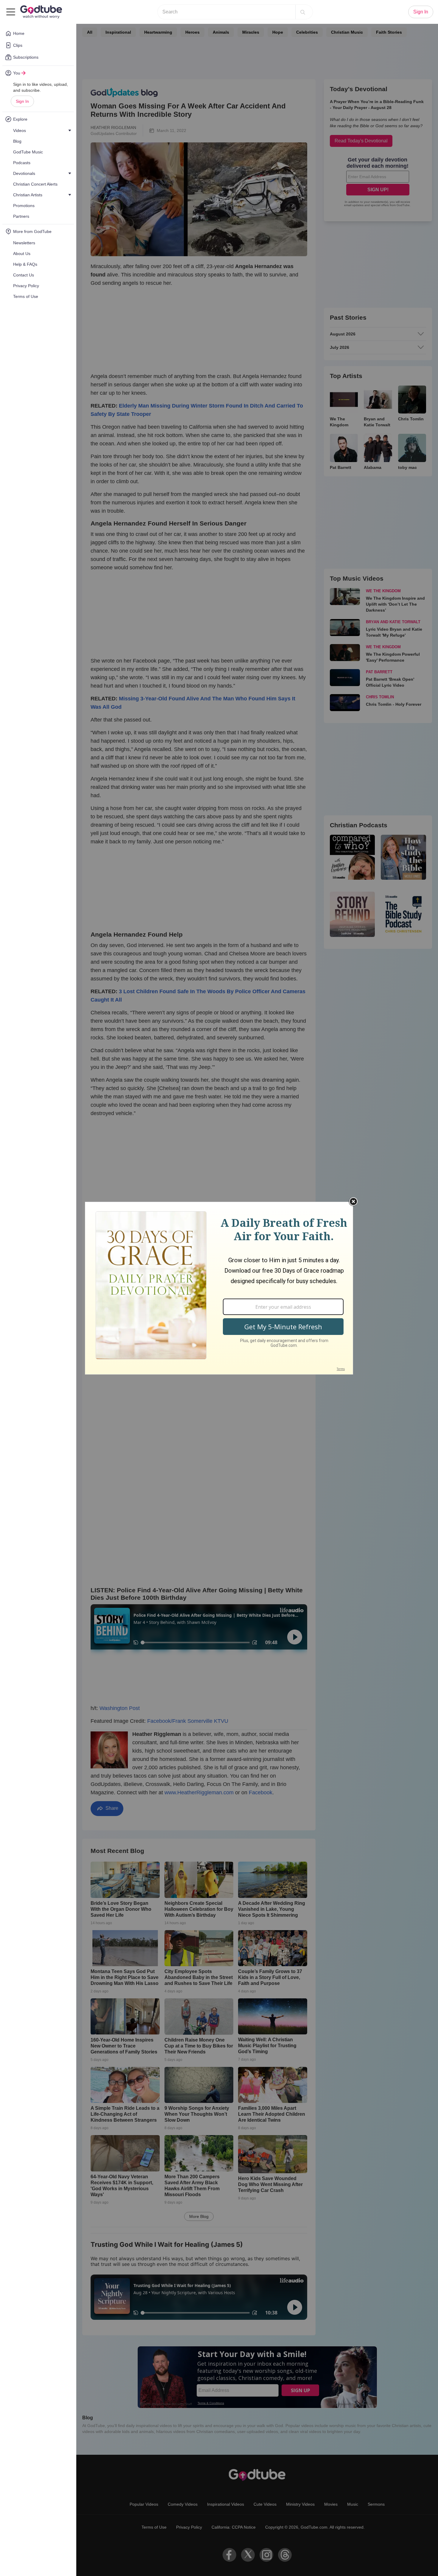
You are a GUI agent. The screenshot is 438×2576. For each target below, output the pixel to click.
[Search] (303, 12)
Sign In (22, 101)
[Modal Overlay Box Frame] (219, 1288)
